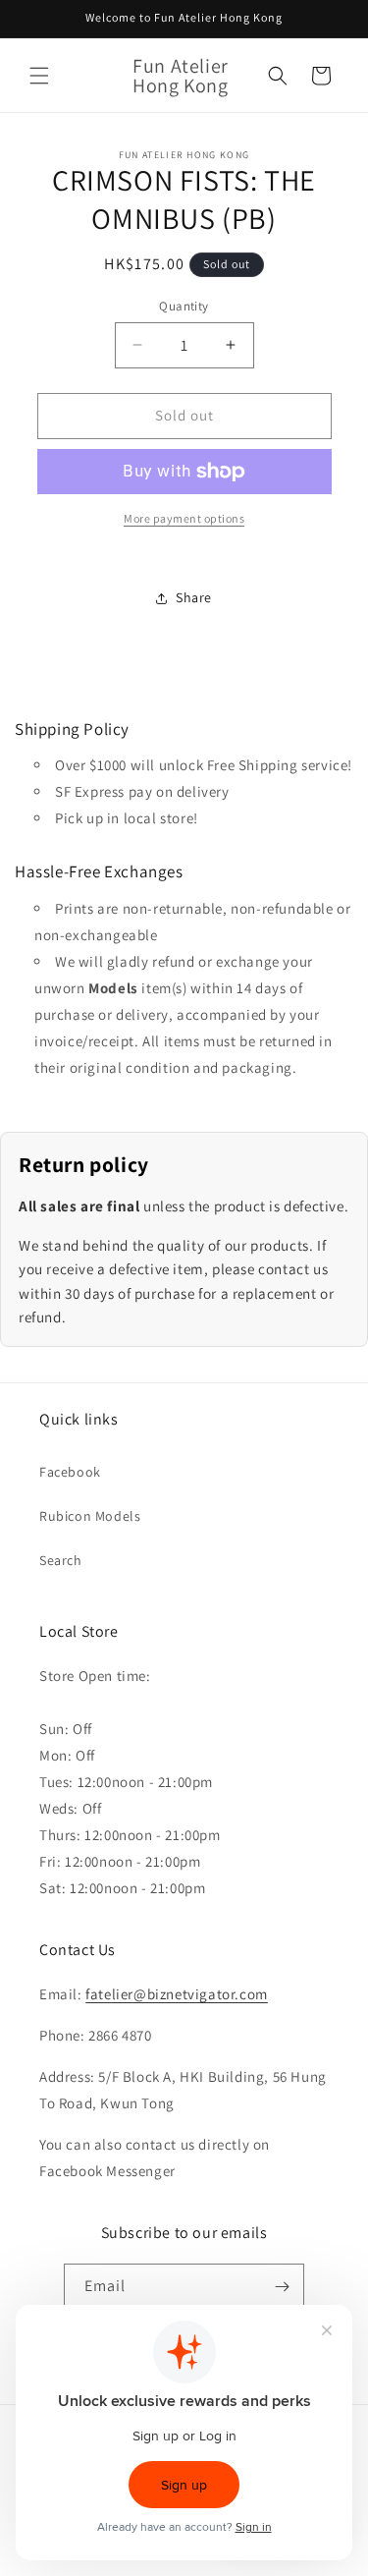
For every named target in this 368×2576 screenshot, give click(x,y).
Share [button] (194, 597)
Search (61, 1560)
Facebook (70, 1472)
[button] (39, 76)
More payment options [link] (184, 518)
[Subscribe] (282, 2287)
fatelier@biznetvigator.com (177, 1994)
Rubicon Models (90, 1516)
